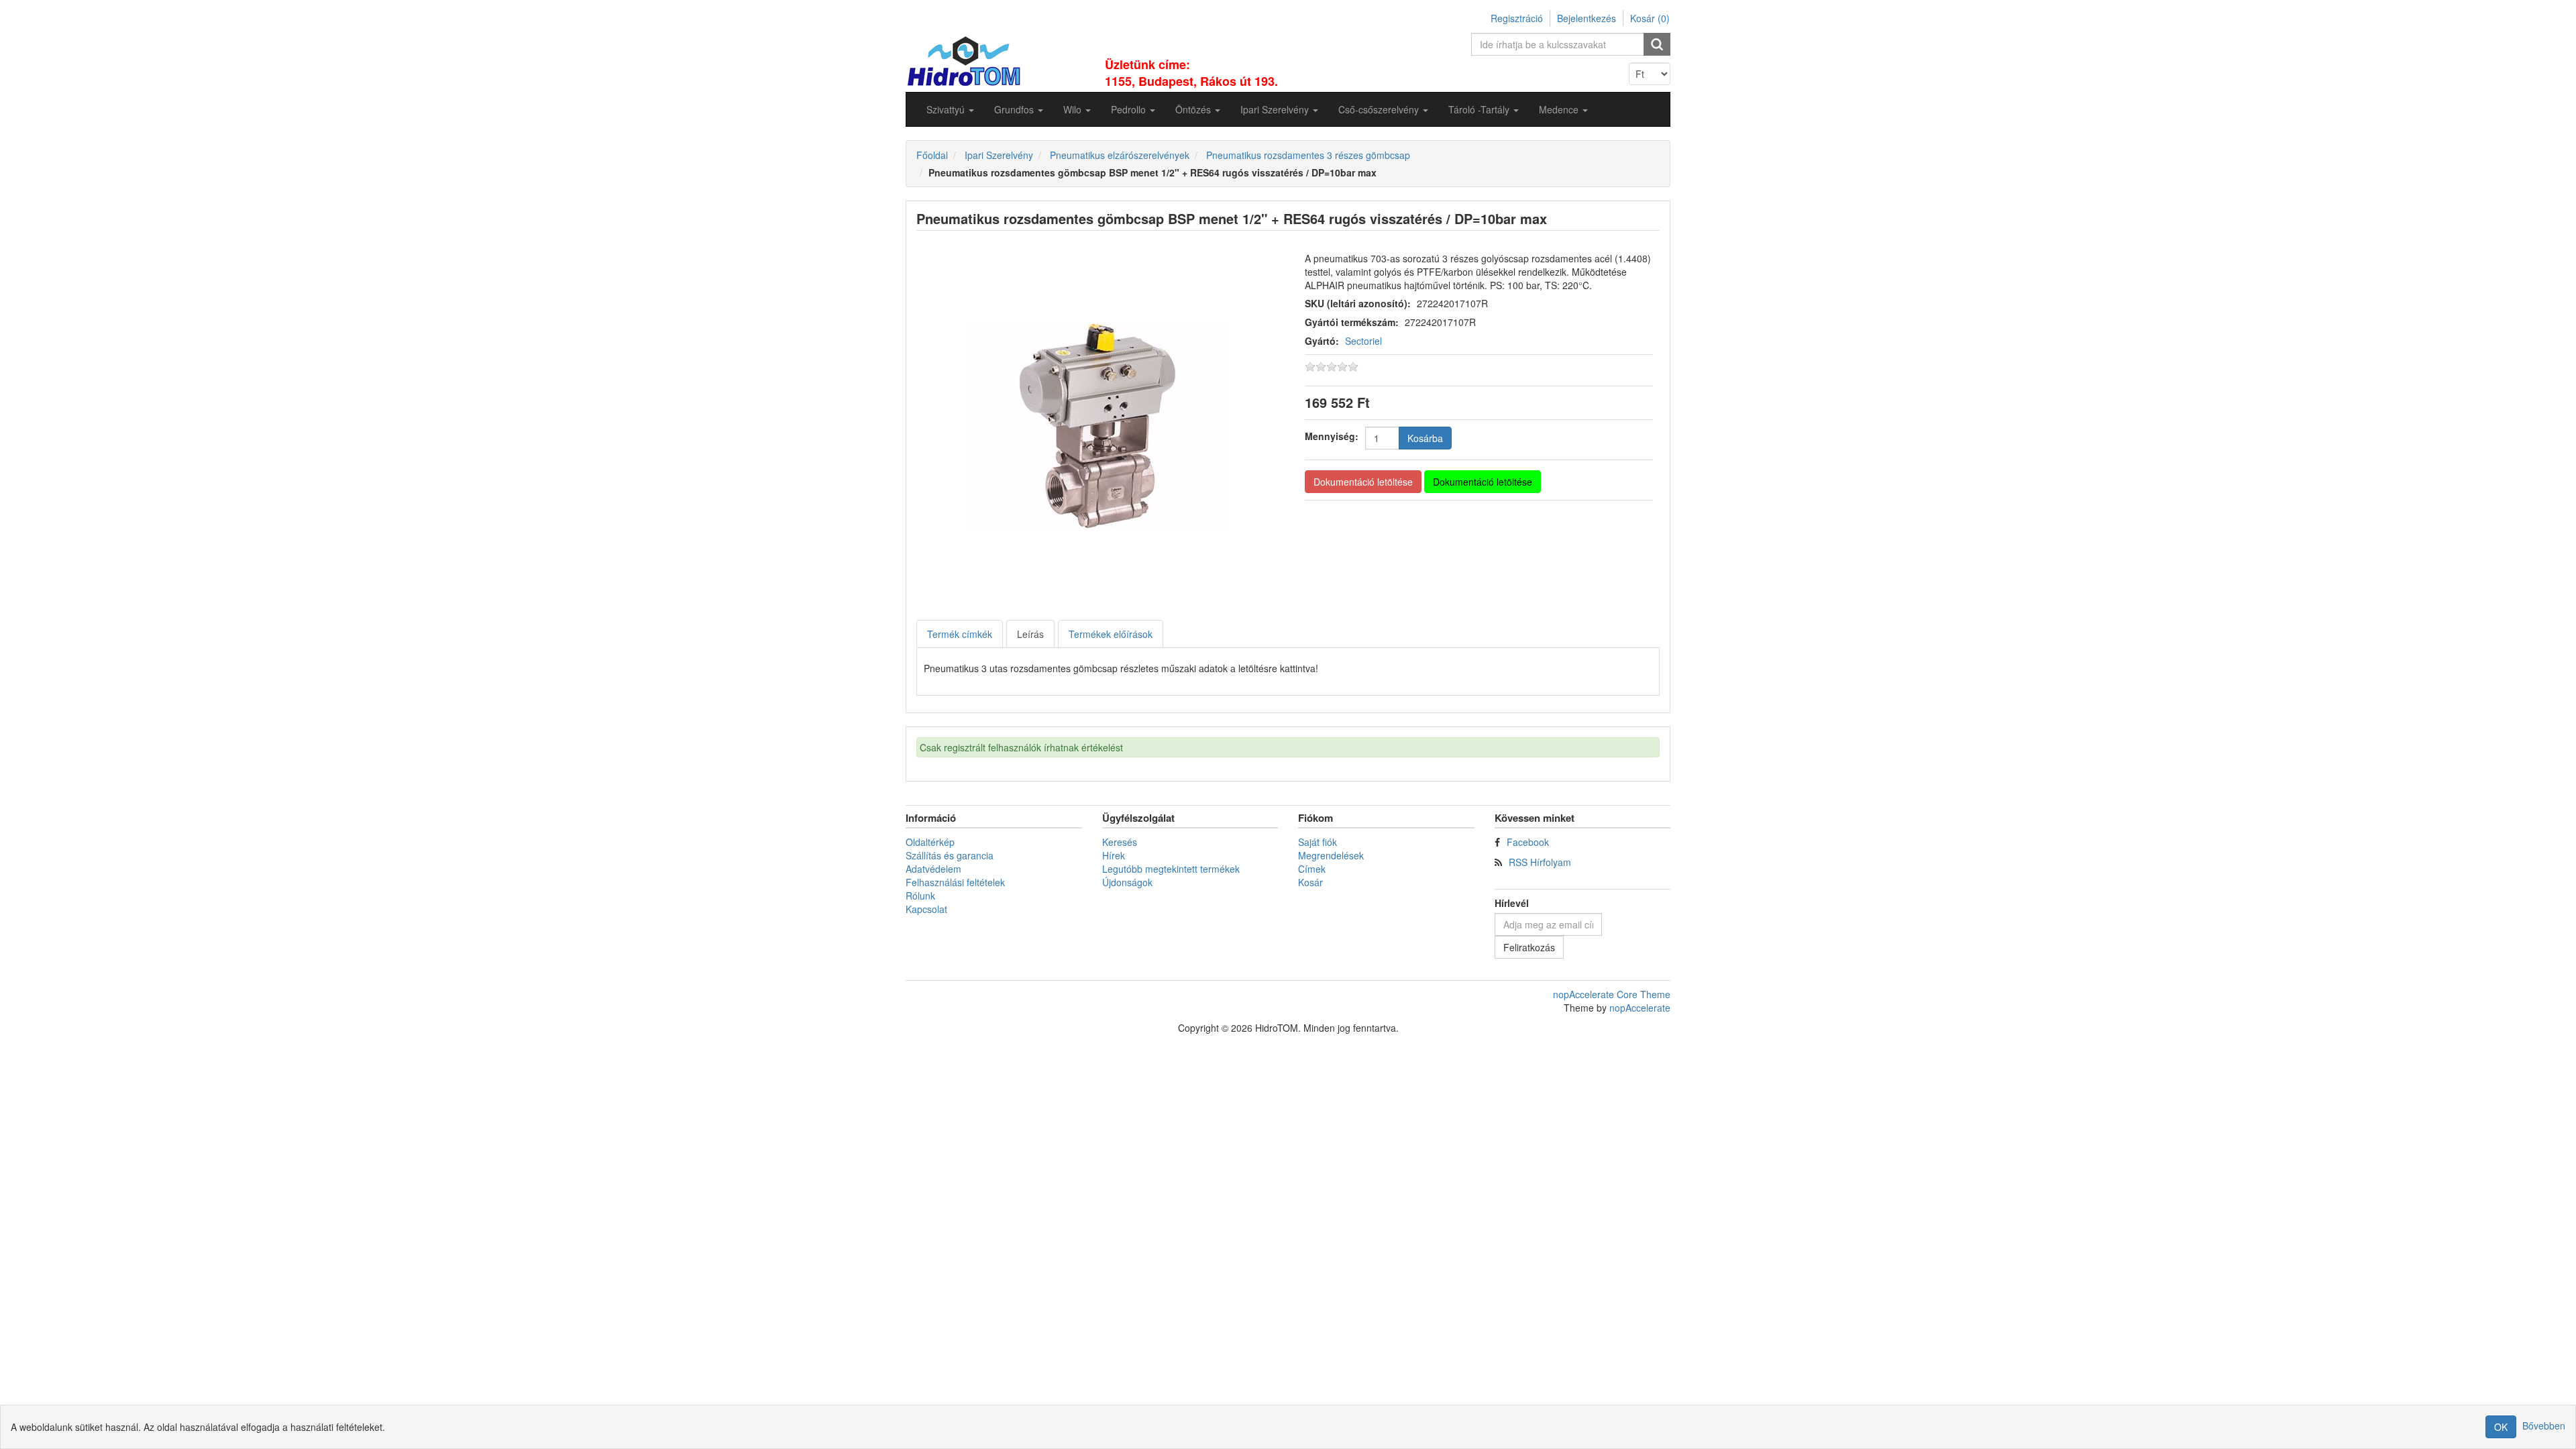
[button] (950, 109)
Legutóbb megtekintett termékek (1171, 869)
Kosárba (1425, 438)
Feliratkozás (1529, 947)
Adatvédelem (933, 869)
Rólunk (920, 896)
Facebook (1528, 842)
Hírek (1114, 855)
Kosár (1310, 882)
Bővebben (2544, 1426)
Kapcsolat (926, 909)
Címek (1312, 869)
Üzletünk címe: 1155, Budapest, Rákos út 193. (1191, 73)
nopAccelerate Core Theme (1612, 994)
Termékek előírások (1111, 634)
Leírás (1030, 634)
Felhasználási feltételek (955, 882)
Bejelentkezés (1587, 18)
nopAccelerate (1640, 1008)
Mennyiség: (1332, 436)
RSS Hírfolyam (1540, 862)
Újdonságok (1127, 882)
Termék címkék (960, 634)
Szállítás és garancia (950, 855)
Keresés (1120, 842)
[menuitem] (950, 109)
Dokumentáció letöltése (1363, 482)
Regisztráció (1517, 18)
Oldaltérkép (930, 842)
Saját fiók (1318, 842)
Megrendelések (1331, 855)
